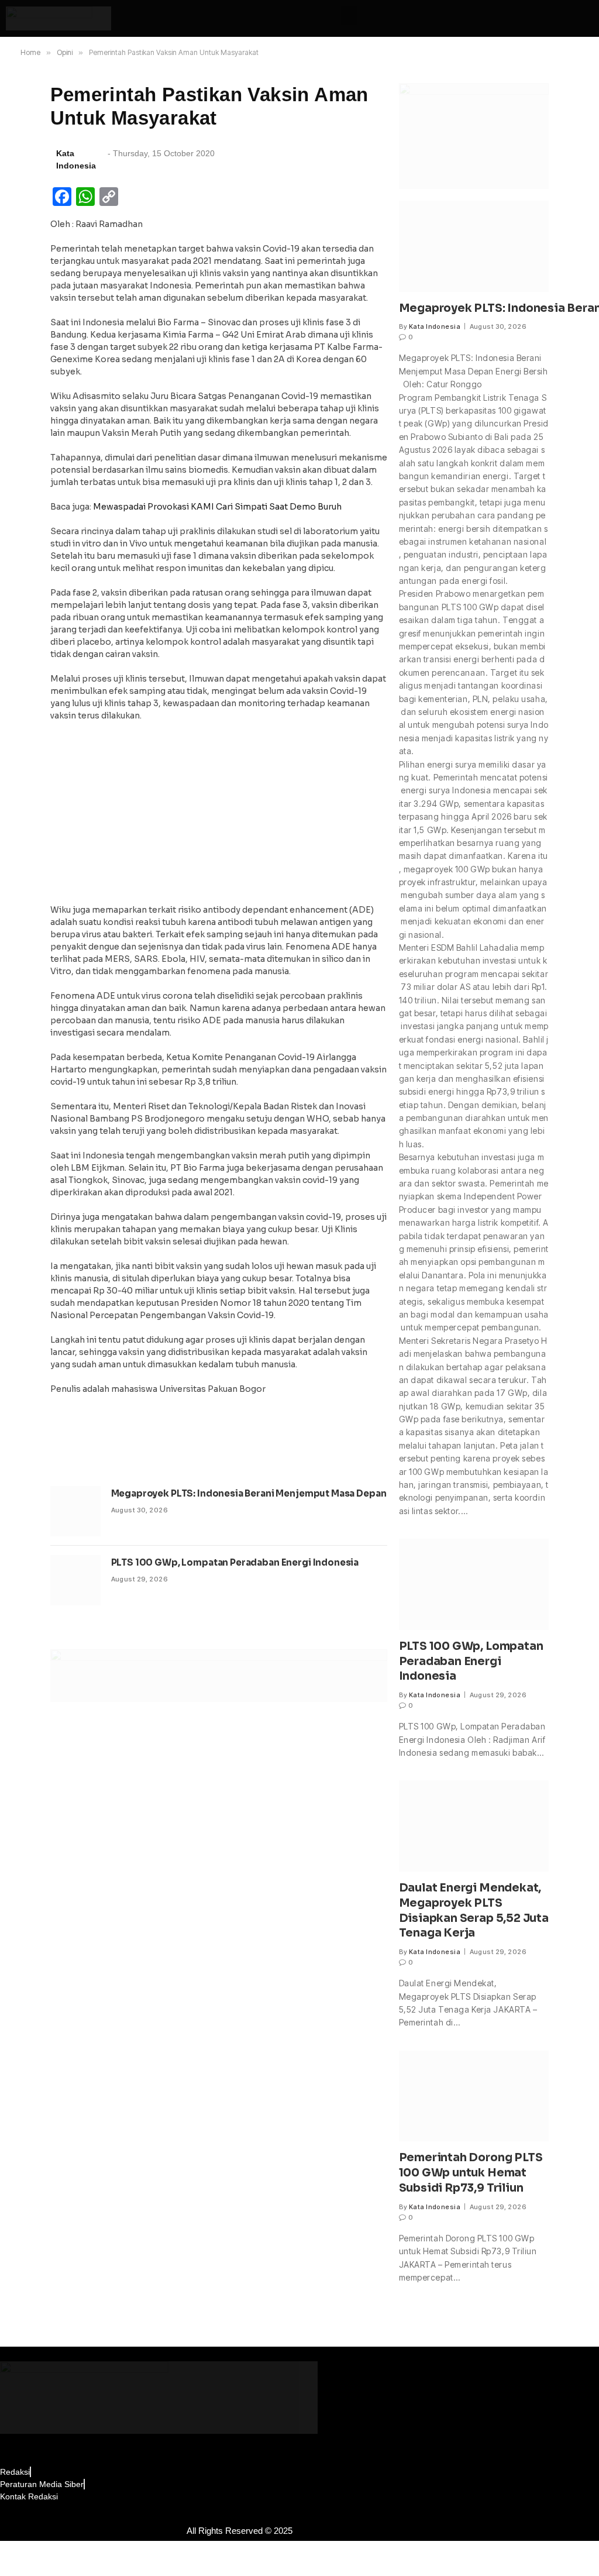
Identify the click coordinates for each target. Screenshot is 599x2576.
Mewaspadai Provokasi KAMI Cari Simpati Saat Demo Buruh (217, 507)
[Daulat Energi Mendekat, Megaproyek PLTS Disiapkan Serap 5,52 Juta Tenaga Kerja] (474, 1826)
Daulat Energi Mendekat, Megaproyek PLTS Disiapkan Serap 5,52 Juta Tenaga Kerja (474, 1910)
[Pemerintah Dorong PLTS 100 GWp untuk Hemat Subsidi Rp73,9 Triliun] (474, 2096)
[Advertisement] (219, 816)
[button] (349, 16)
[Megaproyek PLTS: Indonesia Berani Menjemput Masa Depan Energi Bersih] (75, 1511)
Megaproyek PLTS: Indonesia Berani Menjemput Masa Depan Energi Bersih (281, 1493)
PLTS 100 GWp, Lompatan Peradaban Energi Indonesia (235, 1562)
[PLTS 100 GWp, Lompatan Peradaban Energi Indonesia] (75, 1580)
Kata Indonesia (435, 326)
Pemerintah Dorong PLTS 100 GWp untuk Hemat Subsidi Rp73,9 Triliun (471, 2173)
